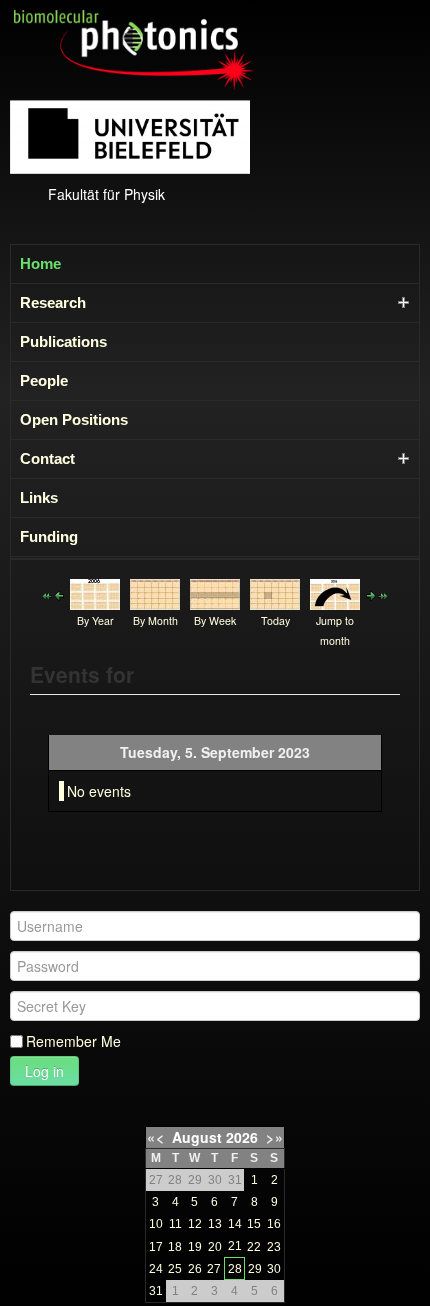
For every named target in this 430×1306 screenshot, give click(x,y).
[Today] (275, 592)
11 (175, 1224)
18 (175, 1247)
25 (175, 1269)
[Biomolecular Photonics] (134, 48)
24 (156, 1269)
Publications (63, 341)
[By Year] (95, 592)
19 (195, 1247)
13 (215, 1224)
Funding (49, 536)
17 (156, 1247)
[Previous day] (59, 594)
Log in (44, 1071)
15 (254, 1224)
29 (255, 1269)
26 (195, 1269)
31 (156, 1291)
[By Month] (155, 592)
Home (40, 263)
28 (235, 1269)
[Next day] (371, 594)
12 (195, 1224)
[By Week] (215, 592)
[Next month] (383, 594)
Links (39, 497)
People (44, 380)
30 (274, 1269)
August (197, 1137)
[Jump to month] (335, 592)
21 (235, 1246)
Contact (47, 458)
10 (156, 1224)
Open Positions (74, 419)
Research (53, 302)
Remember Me (73, 1041)
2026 (242, 1137)
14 (235, 1224)
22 (254, 1247)
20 (215, 1247)
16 (274, 1224)
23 (274, 1247)
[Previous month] (47, 594)
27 (214, 1269)
